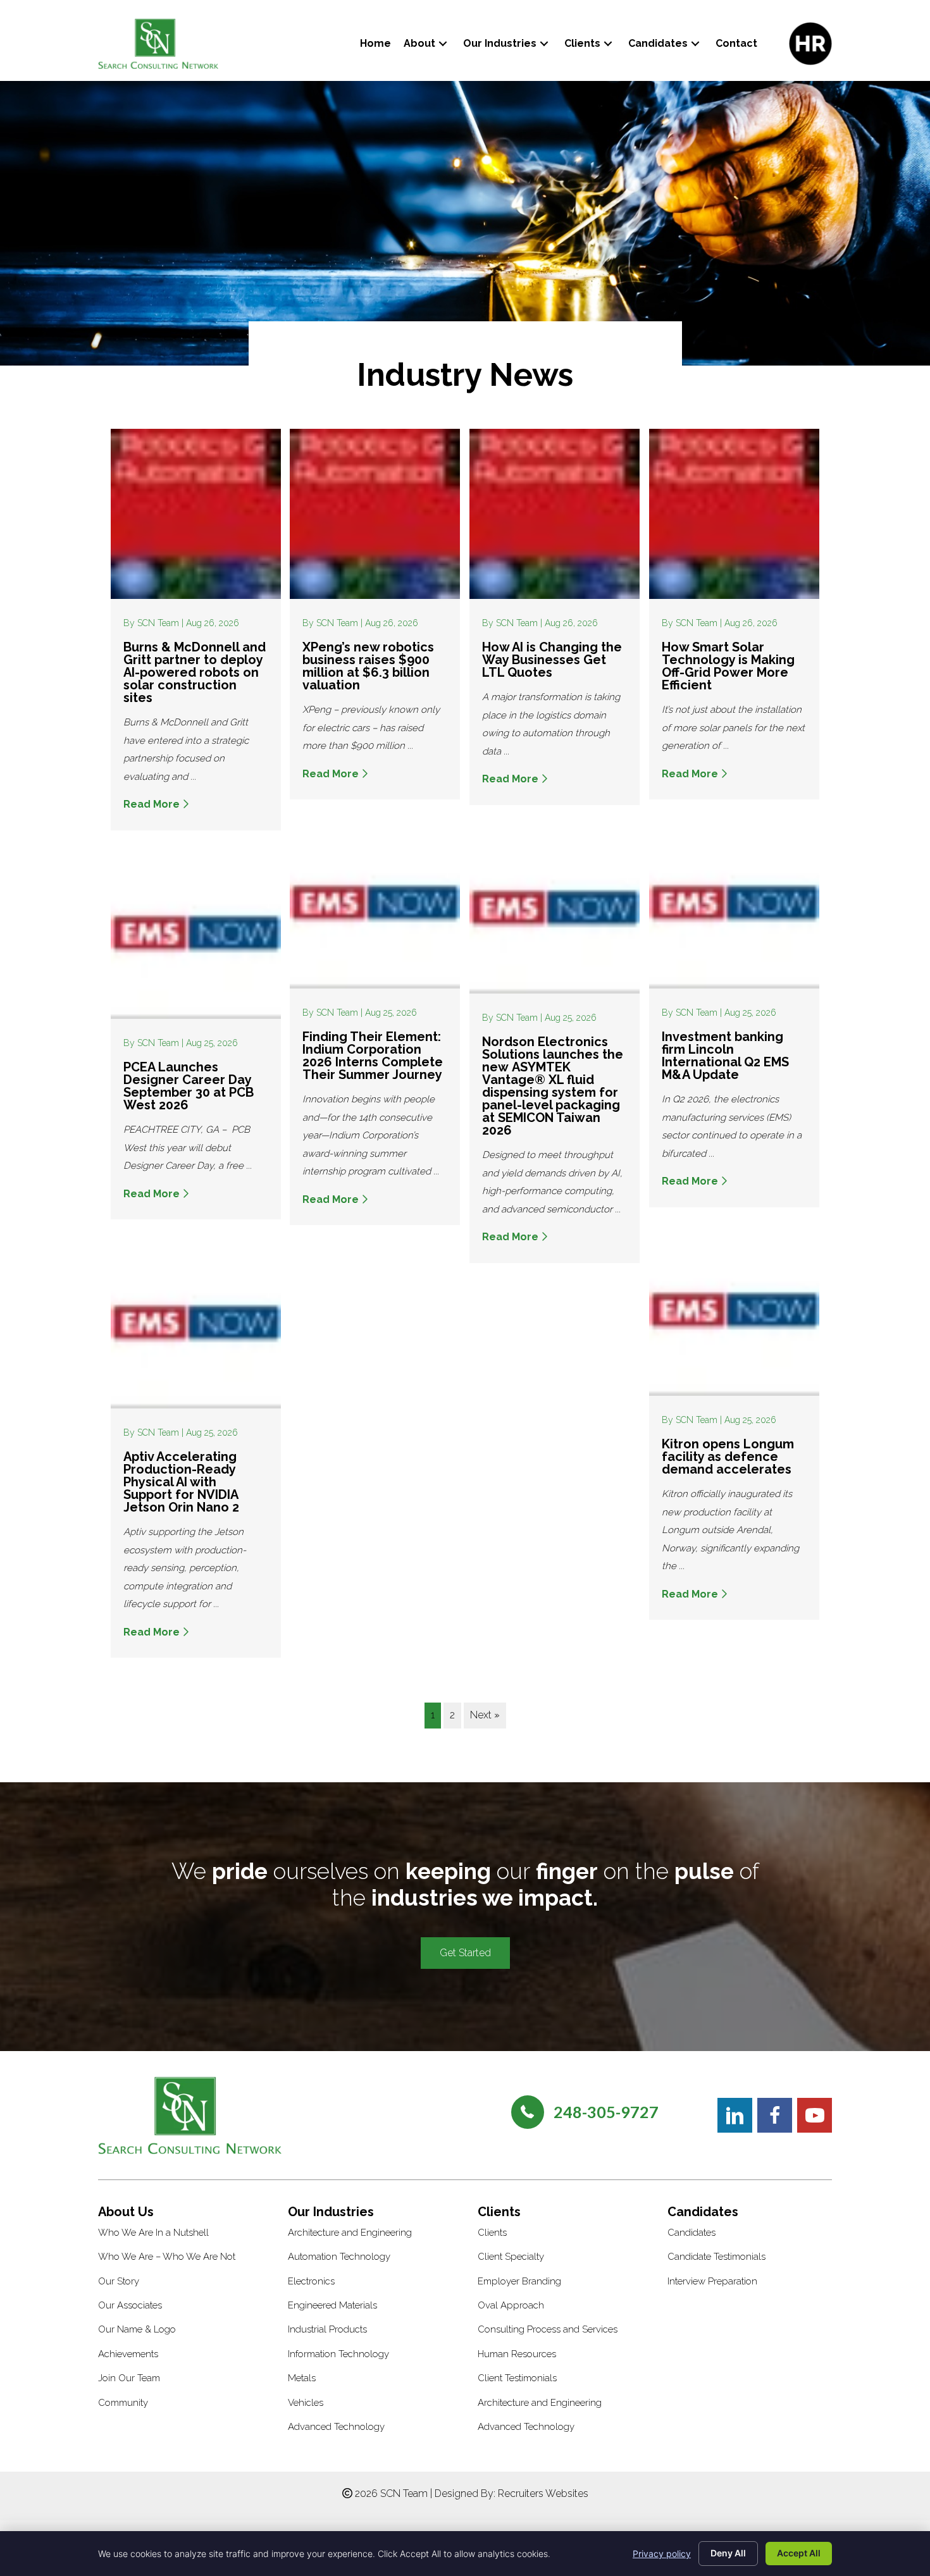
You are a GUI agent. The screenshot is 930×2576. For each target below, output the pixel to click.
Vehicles (306, 2403)
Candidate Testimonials (716, 2257)
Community (123, 2403)
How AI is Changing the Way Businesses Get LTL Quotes (552, 660)
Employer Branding (519, 2281)
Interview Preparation (712, 2281)
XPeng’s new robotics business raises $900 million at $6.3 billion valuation (368, 666)
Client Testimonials (517, 2378)
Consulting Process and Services (548, 2329)
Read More (153, 804)
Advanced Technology (336, 2427)
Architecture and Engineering (350, 2233)
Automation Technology (339, 2257)
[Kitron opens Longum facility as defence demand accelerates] (734, 1310)
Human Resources (517, 2354)
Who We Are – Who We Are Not (167, 2257)
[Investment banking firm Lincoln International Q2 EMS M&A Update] (734, 903)
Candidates (691, 2233)
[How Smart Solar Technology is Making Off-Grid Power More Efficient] (734, 513)
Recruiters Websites (543, 2493)
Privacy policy (662, 2554)
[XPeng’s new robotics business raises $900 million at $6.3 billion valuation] (375, 513)
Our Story (119, 2281)
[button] (443, 43)
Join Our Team (129, 2378)
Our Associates (130, 2305)
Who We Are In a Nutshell (153, 2233)
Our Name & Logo (137, 2329)
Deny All (728, 2553)
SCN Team (159, 623)
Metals (302, 2378)
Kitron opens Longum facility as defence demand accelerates (728, 1457)
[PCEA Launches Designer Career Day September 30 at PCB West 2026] (196, 933)
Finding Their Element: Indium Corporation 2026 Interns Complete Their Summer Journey (373, 1056)
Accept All (799, 2553)
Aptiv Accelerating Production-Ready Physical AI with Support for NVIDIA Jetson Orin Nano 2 (183, 1482)
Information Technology (338, 2354)
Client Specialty (511, 2257)
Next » (485, 1715)
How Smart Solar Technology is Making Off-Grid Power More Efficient (728, 666)
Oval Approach (511, 2305)
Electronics (311, 2281)
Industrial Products (327, 2329)
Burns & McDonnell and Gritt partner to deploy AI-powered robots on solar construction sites (195, 672)
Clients (492, 2233)
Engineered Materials (332, 2305)
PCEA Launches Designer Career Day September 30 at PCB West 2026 (189, 1086)
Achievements (128, 2354)
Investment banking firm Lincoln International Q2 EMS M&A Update (725, 1056)
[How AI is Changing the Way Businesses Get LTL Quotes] (555, 513)
